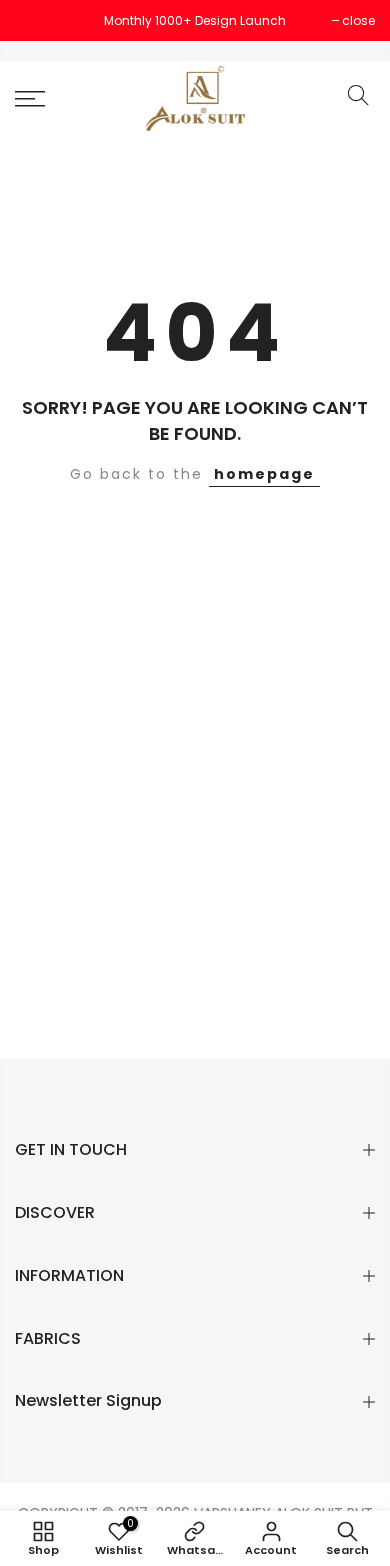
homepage (264, 474)
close (41, 20)
